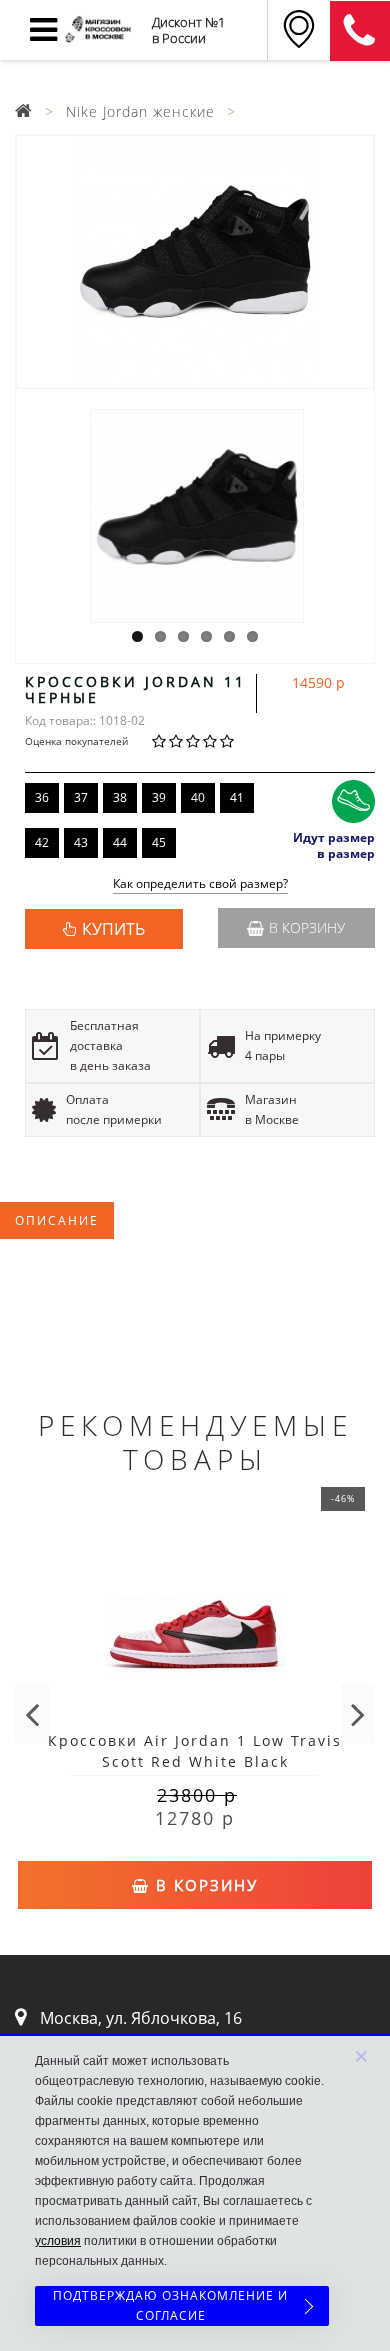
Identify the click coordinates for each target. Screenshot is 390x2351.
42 (42, 842)
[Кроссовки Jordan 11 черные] (195, 262)
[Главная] (24, 111)
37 (81, 797)
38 (120, 797)
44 (120, 842)
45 (159, 842)
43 (81, 842)
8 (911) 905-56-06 (360, 31)
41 (237, 797)
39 (159, 797)
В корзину (307, 927)
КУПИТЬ (113, 929)
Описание (57, 1220)
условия (58, 2241)
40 (198, 797)
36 (42, 797)
